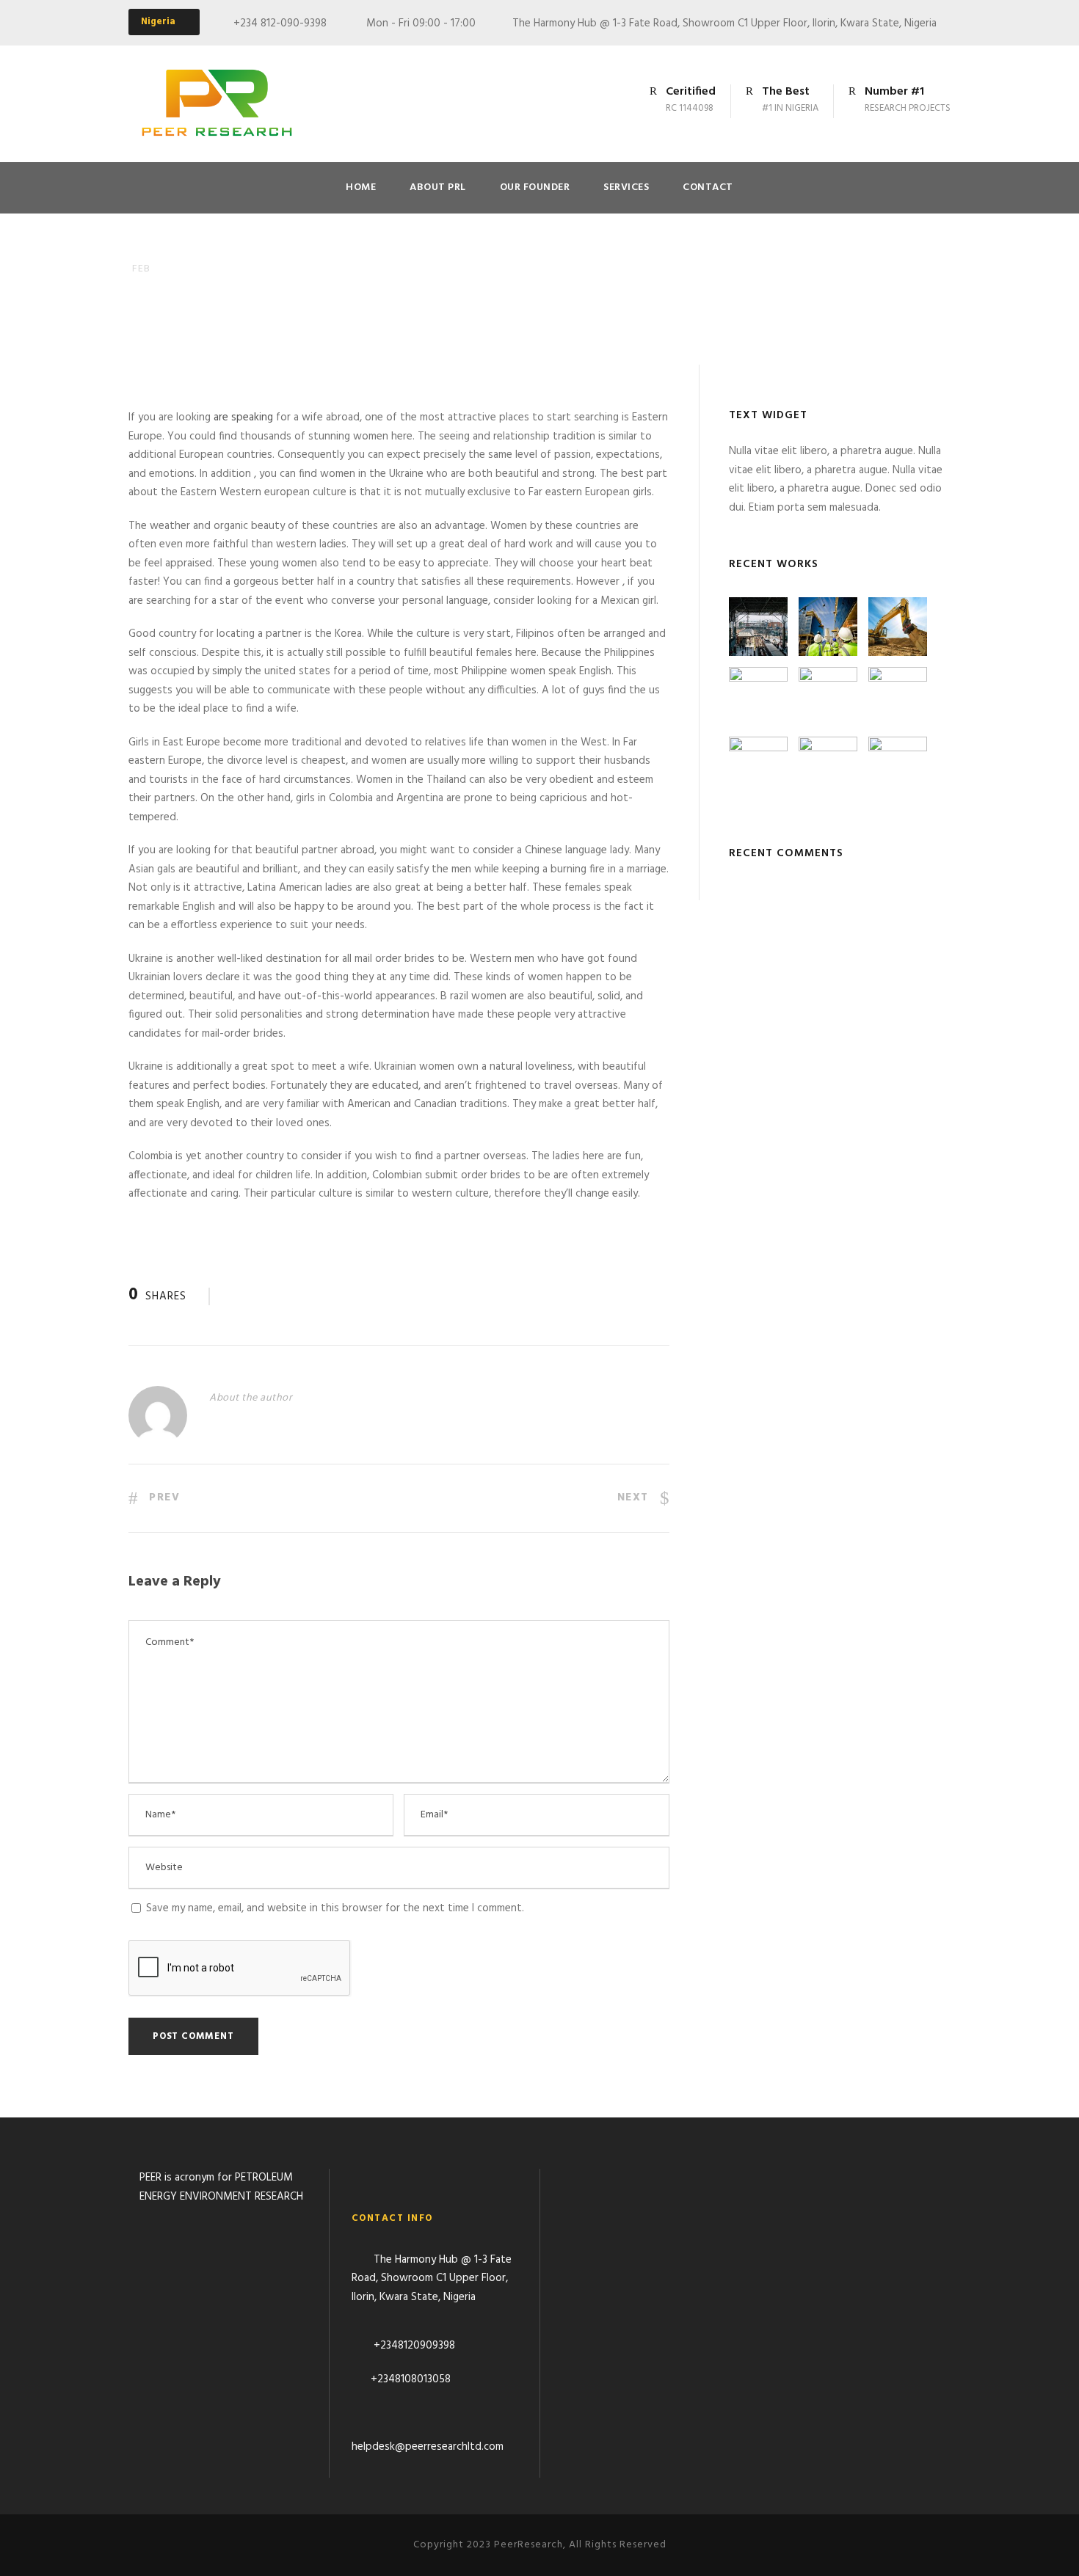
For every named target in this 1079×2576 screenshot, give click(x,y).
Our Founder (535, 187)
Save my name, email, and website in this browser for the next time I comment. (335, 1908)
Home (361, 187)
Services (626, 187)
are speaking (243, 417)
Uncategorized (255, 292)
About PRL (438, 187)
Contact (708, 187)
